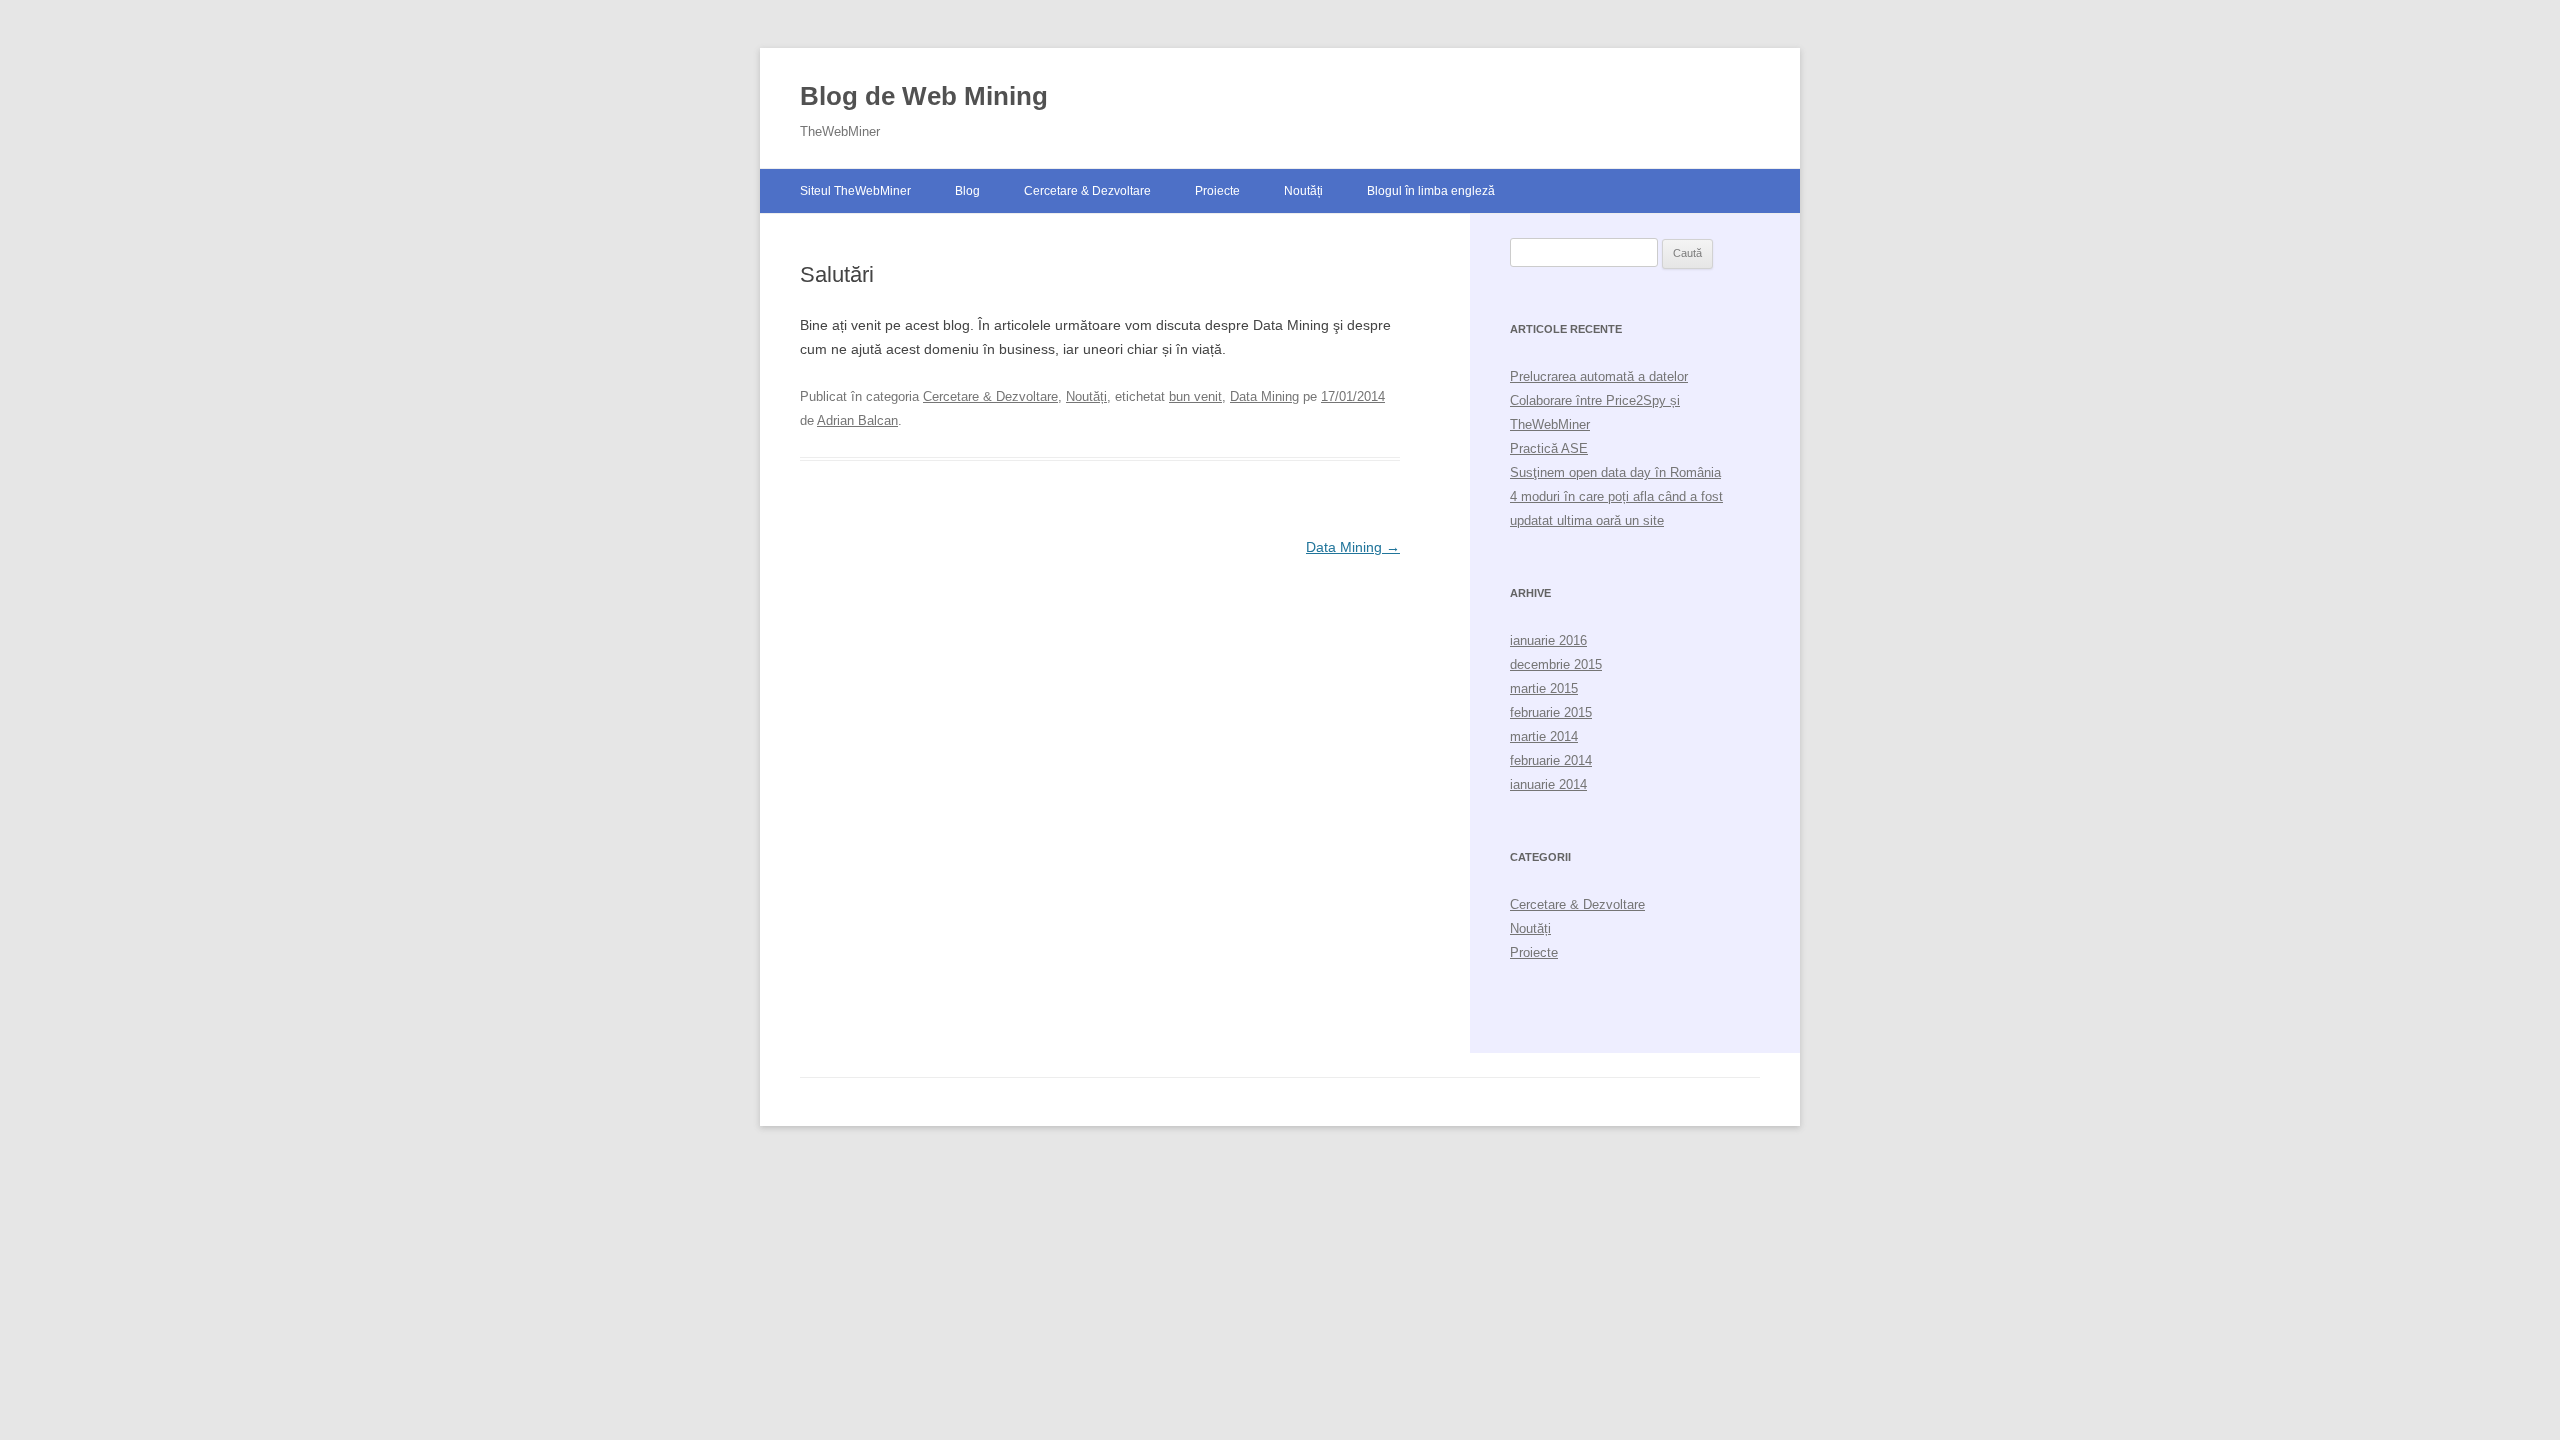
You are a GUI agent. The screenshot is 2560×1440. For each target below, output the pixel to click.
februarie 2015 (1551, 712)
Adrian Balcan (857, 420)
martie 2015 (1544, 688)
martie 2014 (1544, 736)
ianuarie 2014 (1548, 784)
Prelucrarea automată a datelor (1599, 376)
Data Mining (1264, 396)
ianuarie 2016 (1548, 640)
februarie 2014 (1551, 760)
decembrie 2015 (1556, 664)
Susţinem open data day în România (1615, 472)
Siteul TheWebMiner (855, 191)
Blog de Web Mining (924, 96)
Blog (967, 191)
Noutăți (1303, 191)
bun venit (1195, 396)
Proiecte (1217, 191)
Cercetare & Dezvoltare (1087, 191)
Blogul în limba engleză (1431, 191)
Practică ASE (1549, 448)
